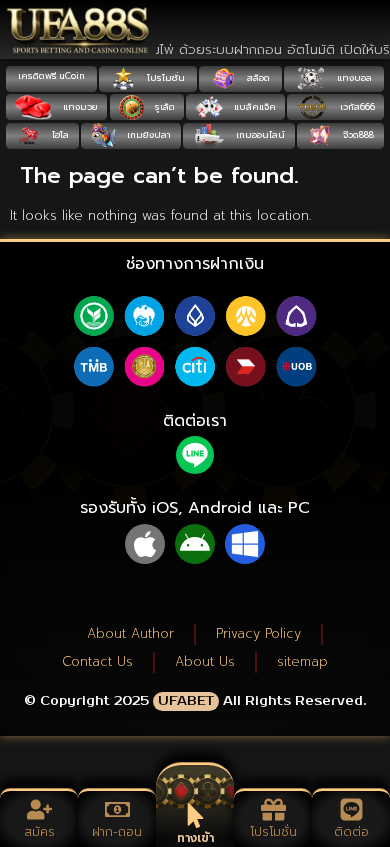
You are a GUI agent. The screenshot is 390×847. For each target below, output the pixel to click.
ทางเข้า (195, 838)
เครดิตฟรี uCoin (51, 76)
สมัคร (39, 832)
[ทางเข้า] (195, 815)
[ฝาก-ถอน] (117, 809)
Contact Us (97, 661)
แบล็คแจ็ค (253, 107)
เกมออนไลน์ (259, 135)
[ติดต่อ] (351, 809)
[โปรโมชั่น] (273, 809)
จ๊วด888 (357, 135)
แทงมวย (79, 107)
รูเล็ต (163, 107)
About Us (205, 661)
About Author (130, 633)
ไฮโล (59, 135)
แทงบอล (353, 78)
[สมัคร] (39, 809)
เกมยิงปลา (147, 135)
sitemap (302, 661)
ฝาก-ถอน (117, 832)
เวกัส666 (356, 107)
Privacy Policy (258, 633)
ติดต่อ (351, 832)
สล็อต (257, 78)
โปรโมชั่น (164, 78)
